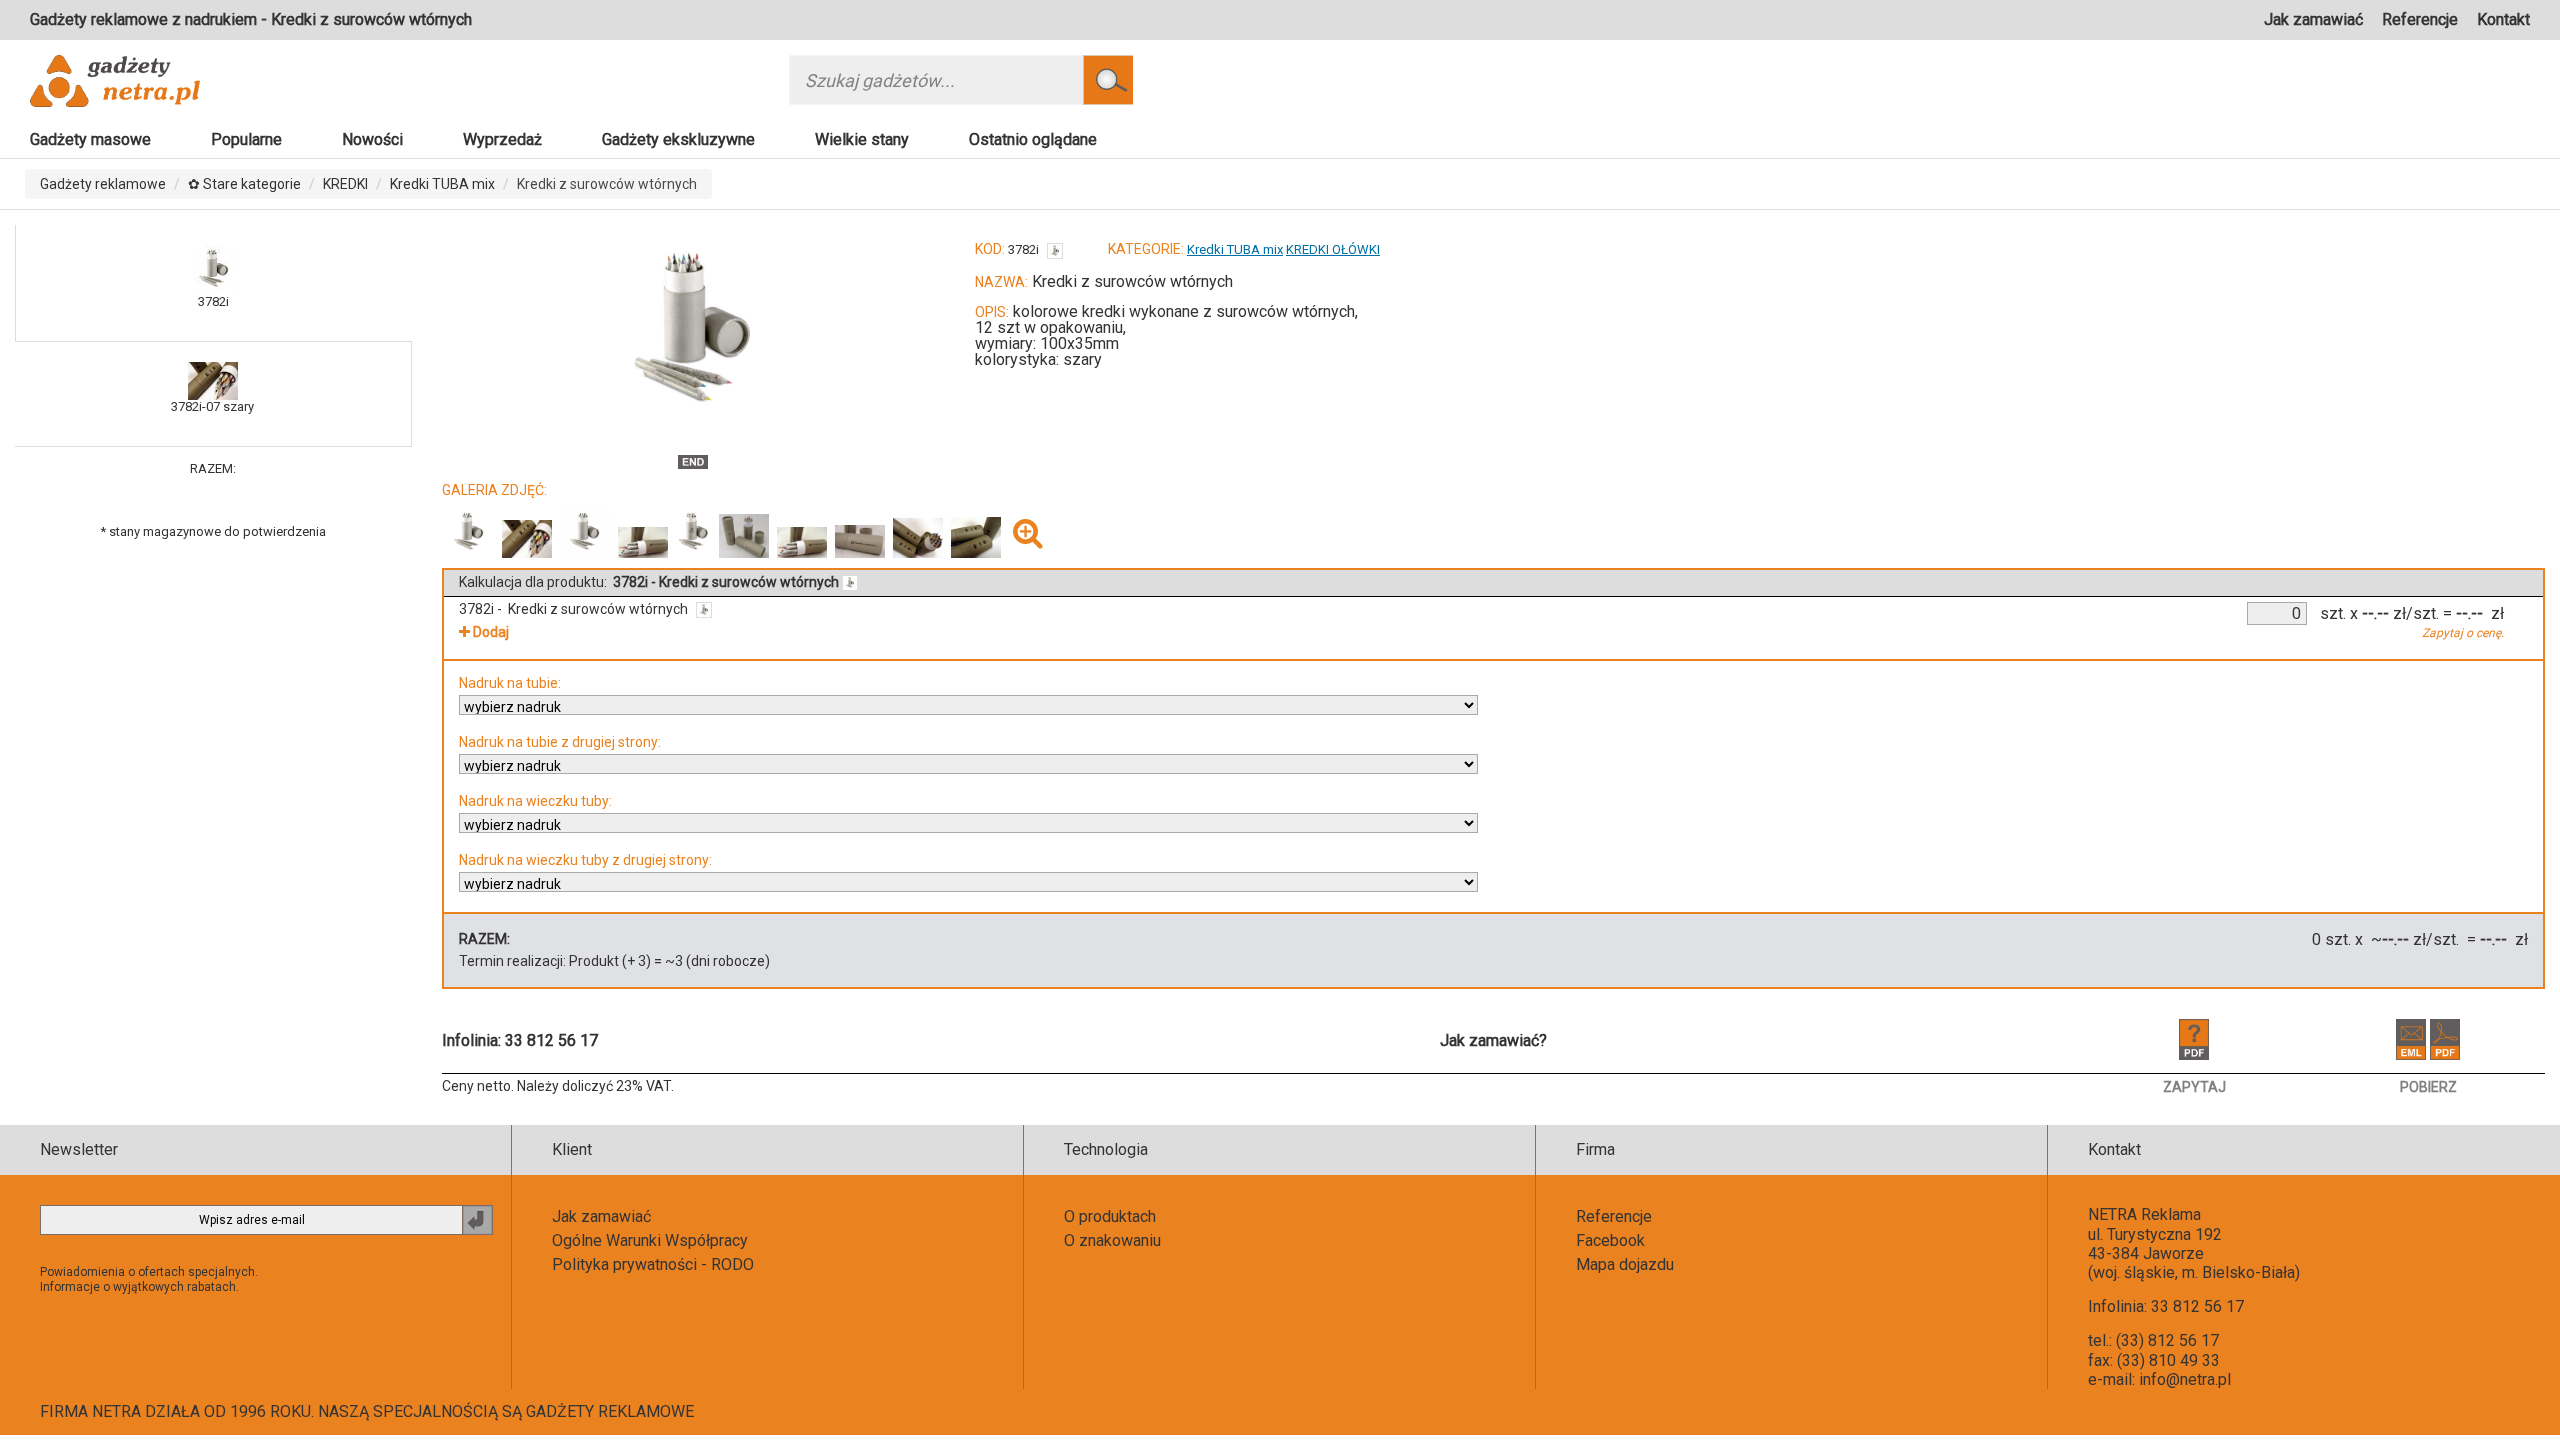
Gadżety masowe (90, 139)
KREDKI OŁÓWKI (1333, 249)
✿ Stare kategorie (244, 184)
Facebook (1610, 1240)
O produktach (1110, 1216)
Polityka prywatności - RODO (653, 1264)
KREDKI (345, 184)
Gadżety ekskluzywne (678, 139)
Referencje (2420, 19)
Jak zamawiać (2313, 19)
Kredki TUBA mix (442, 184)
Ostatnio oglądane (1033, 139)
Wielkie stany (862, 139)
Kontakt (2503, 19)
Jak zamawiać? (1493, 1040)
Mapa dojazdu (1625, 1264)
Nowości (372, 139)
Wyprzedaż (502, 139)
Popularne (246, 139)
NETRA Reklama (2144, 1214)
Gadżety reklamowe (103, 184)
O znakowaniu (1112, 1240)
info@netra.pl (2185, 1379)
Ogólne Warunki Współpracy (650, 1240)
